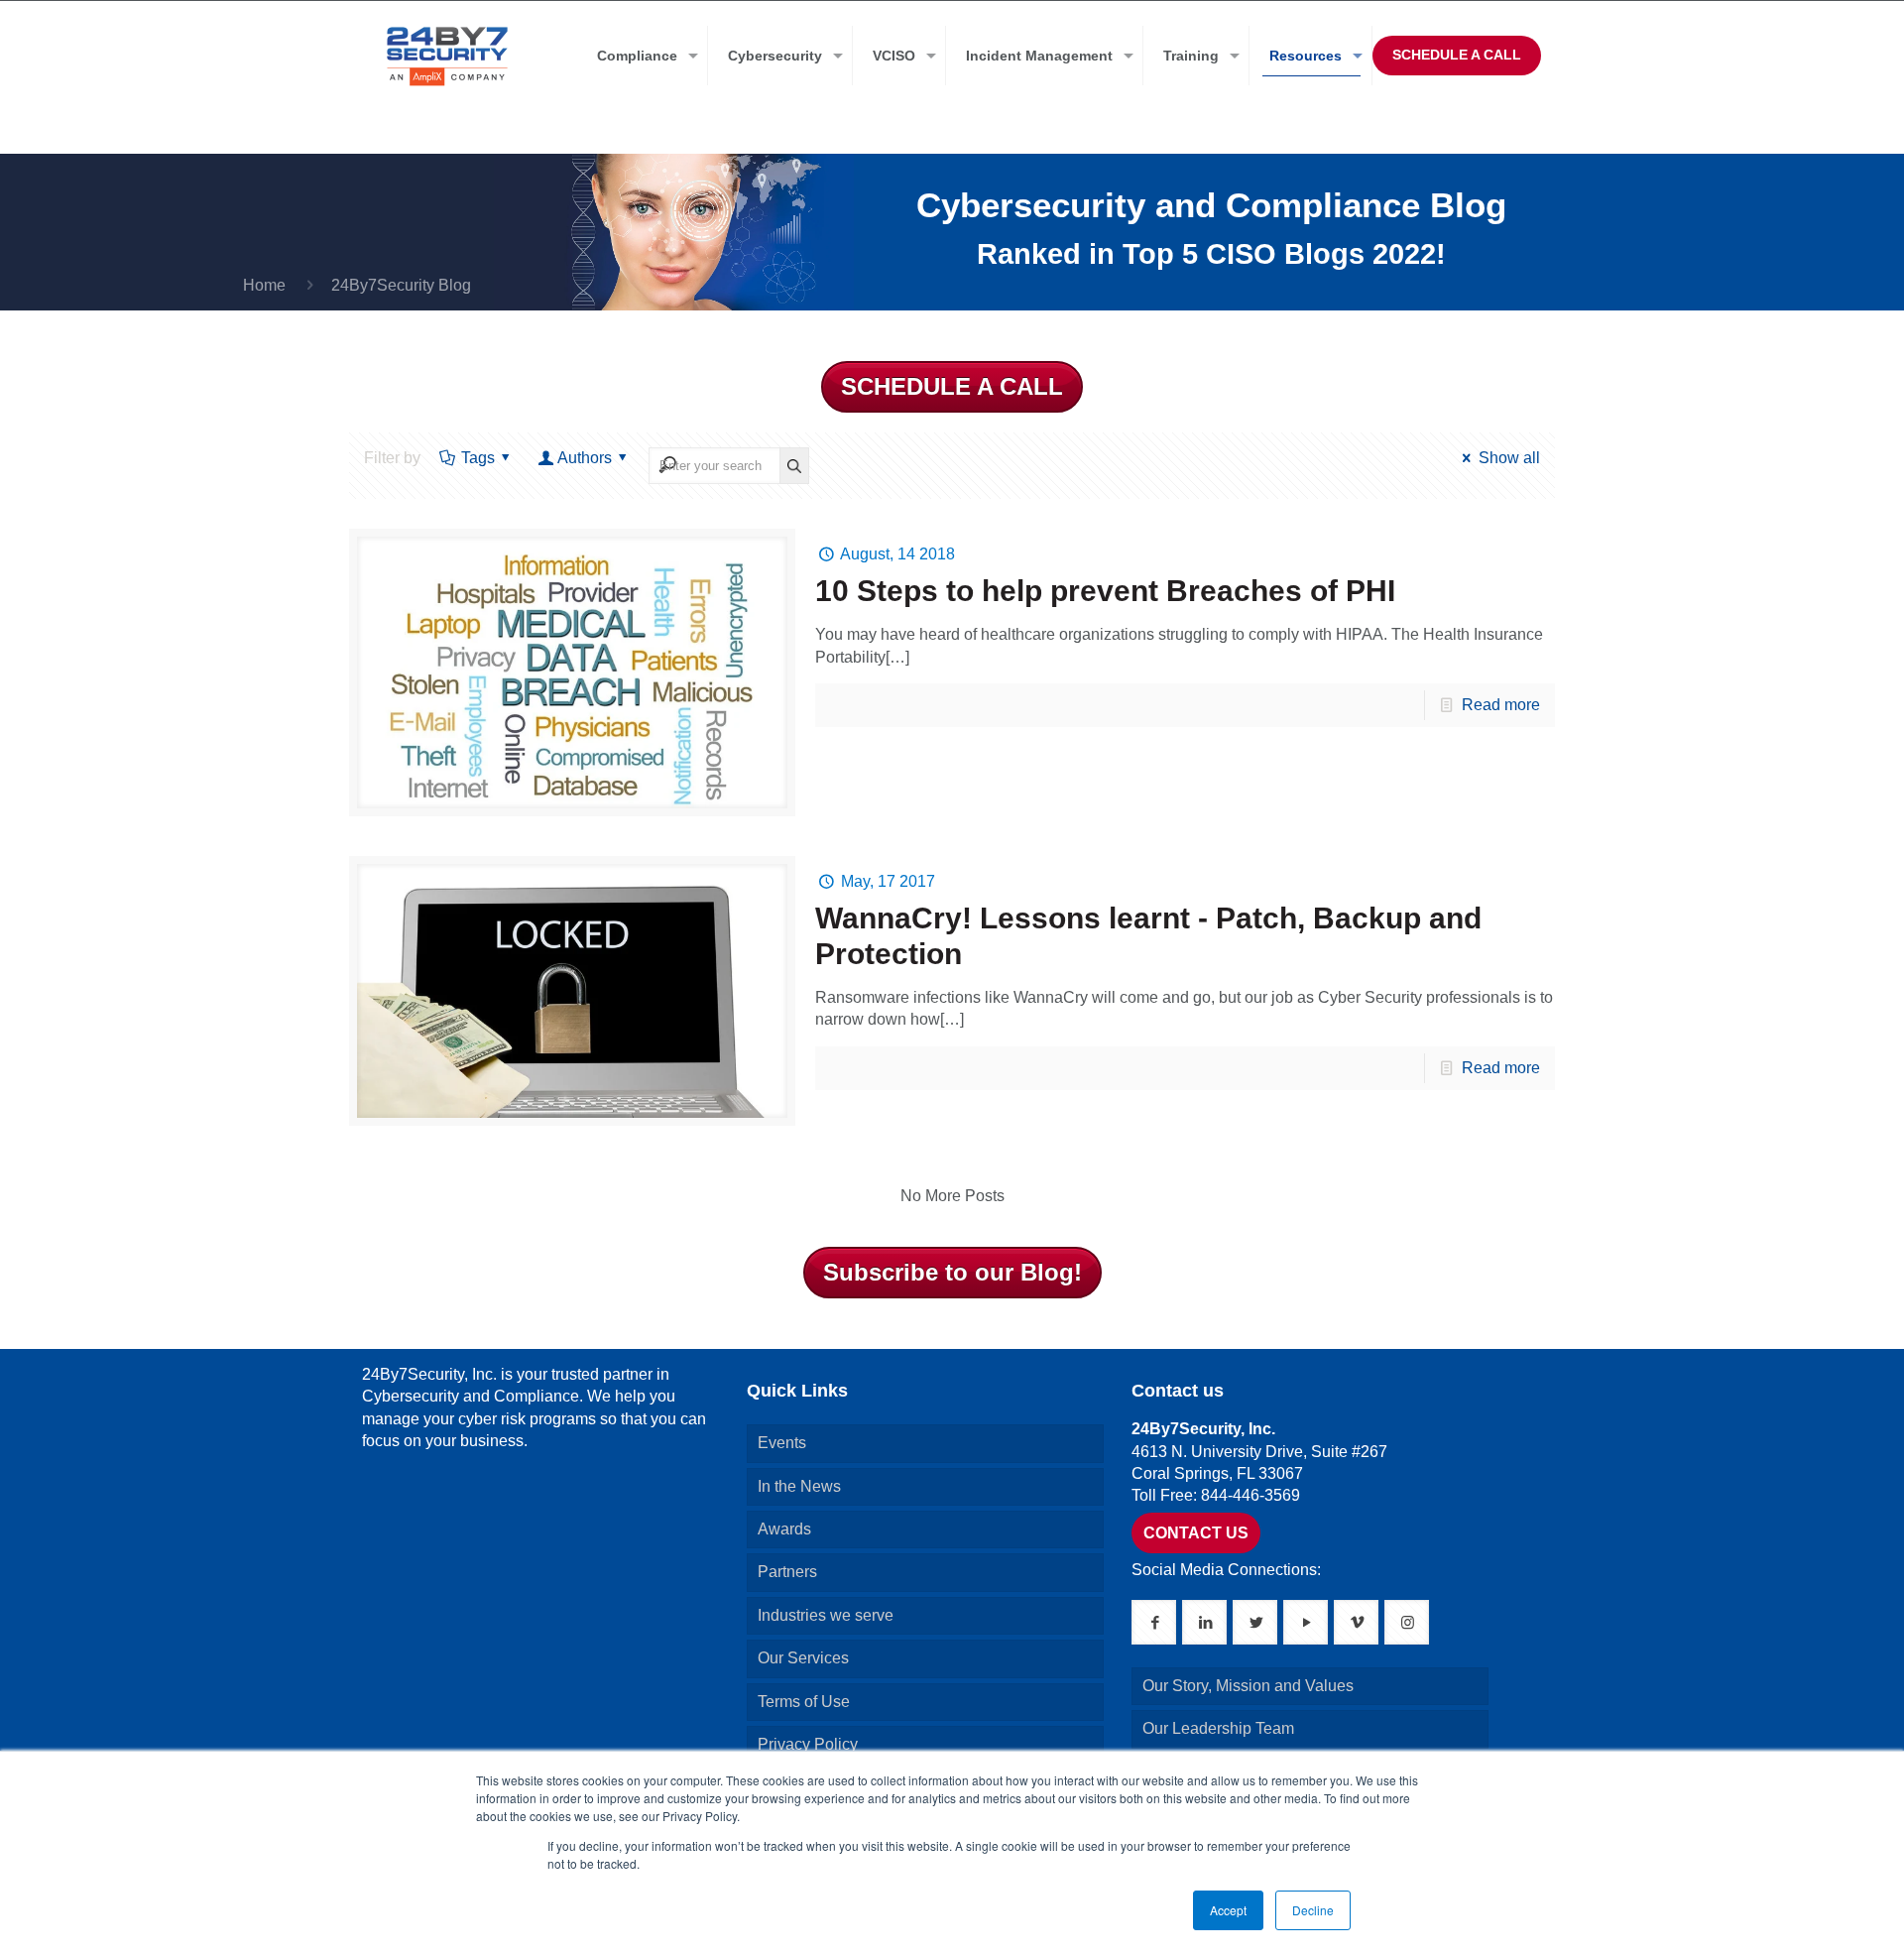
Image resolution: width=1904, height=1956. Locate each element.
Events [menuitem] (782, 1443)
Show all (1509, 458)
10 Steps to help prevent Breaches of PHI (1105, 591)
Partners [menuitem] (787, 1572)
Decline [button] (1313, 1910)
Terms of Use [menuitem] (804, 1702)
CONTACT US (1196, 1533)
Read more (1501, 705)
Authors (585, 458)
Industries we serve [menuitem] (826, 1615)
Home (264, 285)
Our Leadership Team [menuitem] (1218, 1728)
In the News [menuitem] (799, 1486)
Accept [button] (1228, 1910)
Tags (478, 458)
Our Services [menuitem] (803, 1658)
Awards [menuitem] (784, 1529)
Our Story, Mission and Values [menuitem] (1248, 1686)
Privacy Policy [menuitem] (808, 1744)
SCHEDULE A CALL (1457, 55)
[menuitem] (643, 56)
